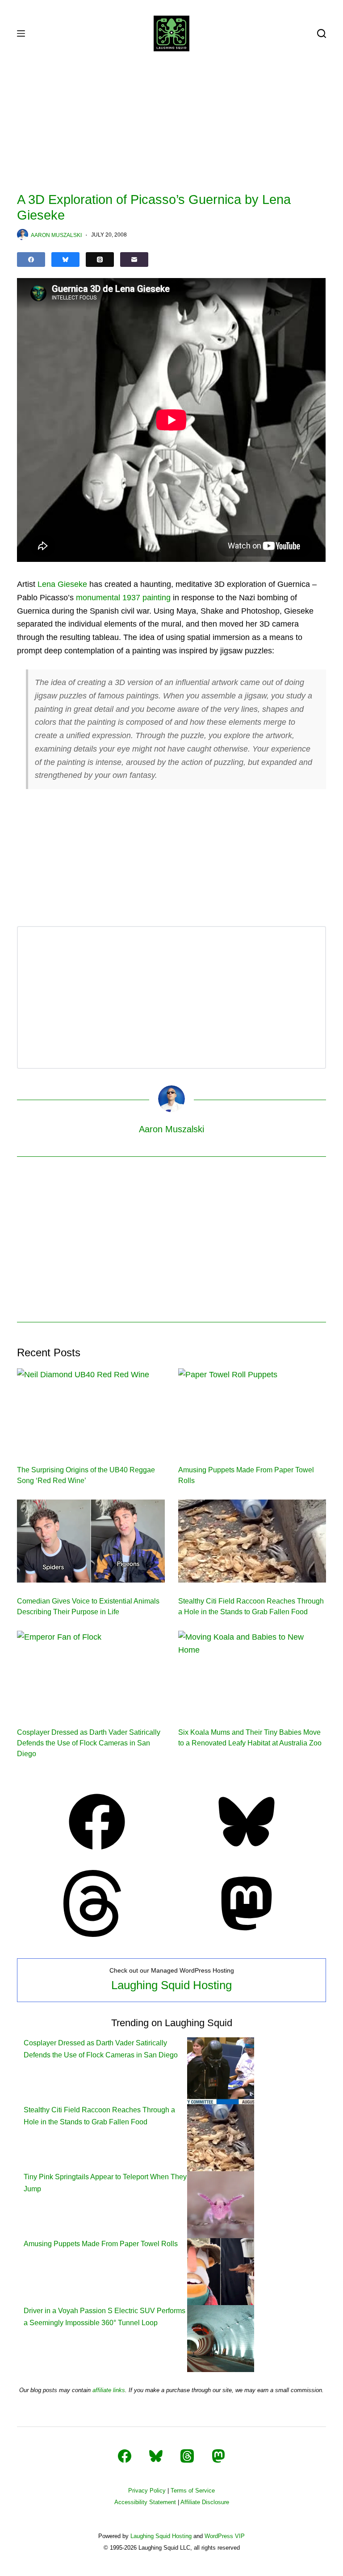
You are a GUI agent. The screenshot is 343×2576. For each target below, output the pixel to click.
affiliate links (109, 2390)
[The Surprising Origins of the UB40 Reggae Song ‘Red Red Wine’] (91, 1410)
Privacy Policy (147, 2491)
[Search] (322, 33)
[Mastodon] (247, 1934)
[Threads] (100, 260)
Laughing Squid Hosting (171, 1985)
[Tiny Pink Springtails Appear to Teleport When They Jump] (221, 2204)
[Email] (134, 260)
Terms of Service (193, 2491)
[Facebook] (31, 260)
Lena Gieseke (62, 584)
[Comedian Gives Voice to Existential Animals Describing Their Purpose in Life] (91, 1541)
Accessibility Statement (145, 2502)
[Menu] (21, 33)
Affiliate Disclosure (205, 2502)
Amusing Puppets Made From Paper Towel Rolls (101, 2244)
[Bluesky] (65, 260)
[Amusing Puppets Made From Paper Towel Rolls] (252, 1410)
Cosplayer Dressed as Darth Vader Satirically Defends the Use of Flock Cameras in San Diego (89, 1743)
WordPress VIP (225, 2536)
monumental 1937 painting (123, 598)
